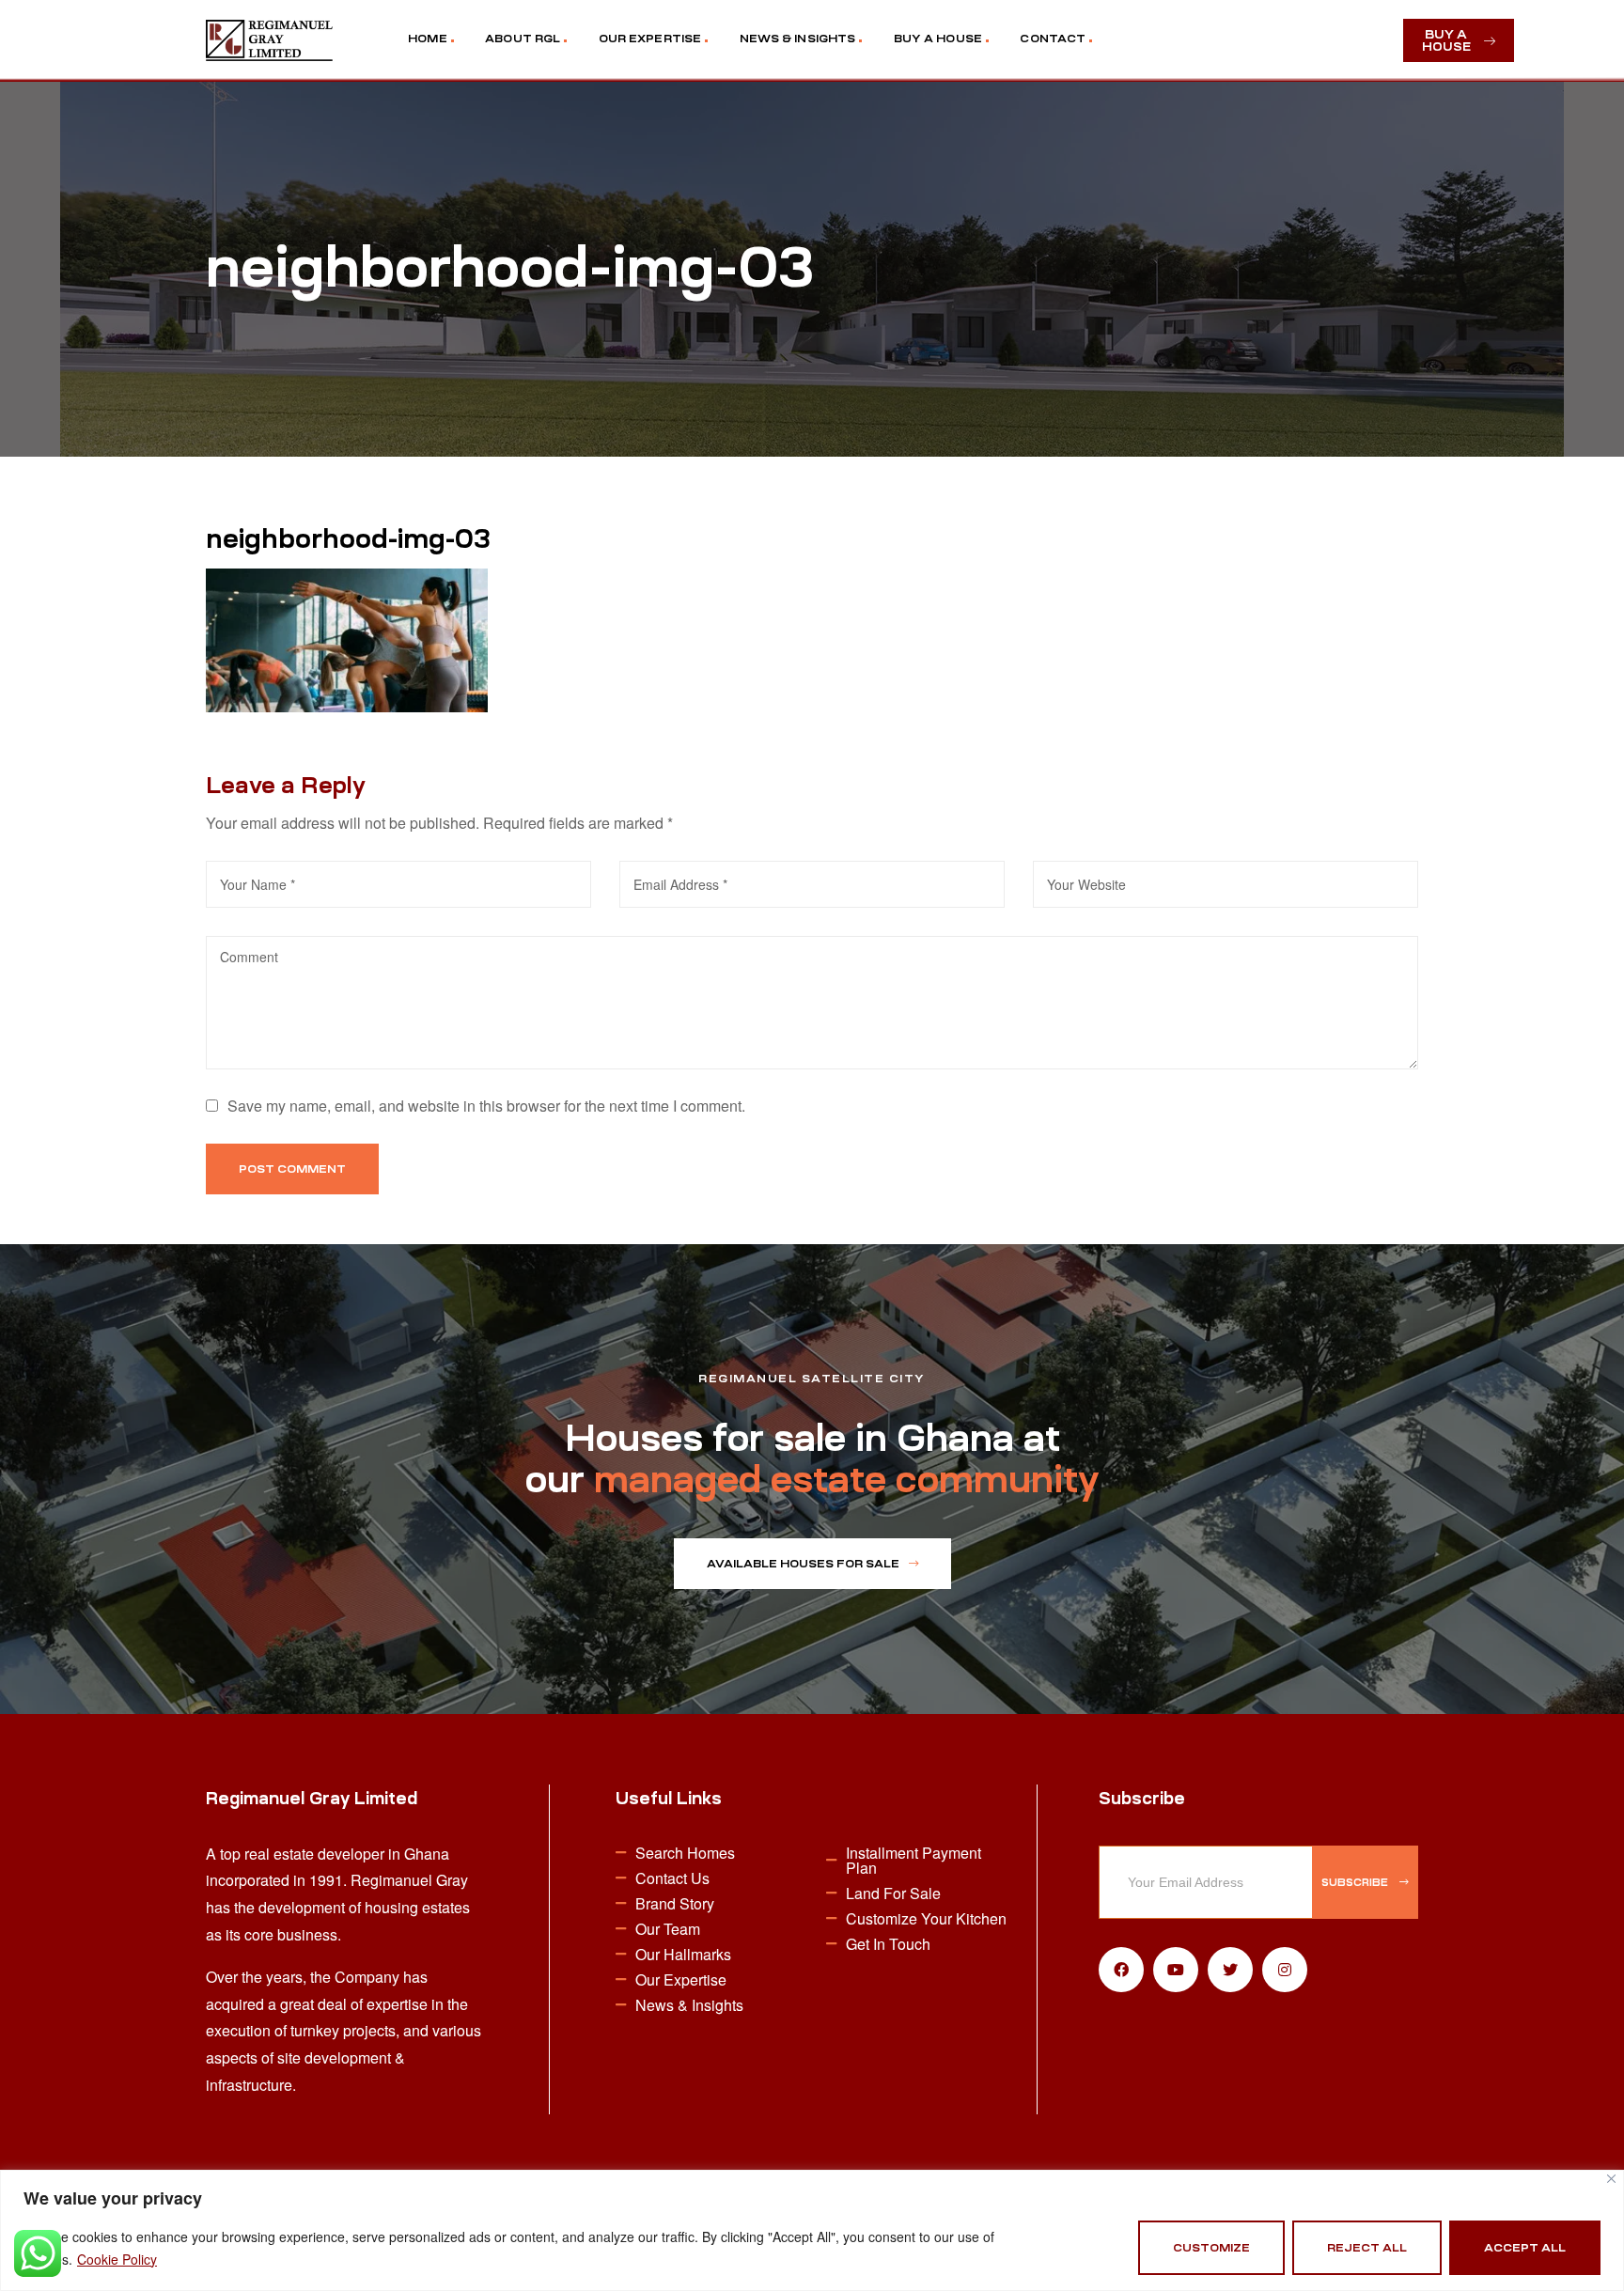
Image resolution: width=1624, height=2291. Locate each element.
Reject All (1367, 2248)
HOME (427, 39)
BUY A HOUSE (938, 39)
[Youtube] (1176, 1970)
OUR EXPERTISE (650, 39)
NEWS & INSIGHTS (798, 39)
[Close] (1611, 2179)
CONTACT (1053, 39)
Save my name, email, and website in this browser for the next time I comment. (486, 1106)
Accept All (1525, 2248)
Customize (1211, 2248)
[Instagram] (1285, 1970)
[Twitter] (1230, 1970)
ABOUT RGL (523, 39)
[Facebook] (1121, 1970)
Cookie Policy (117, 2259)
